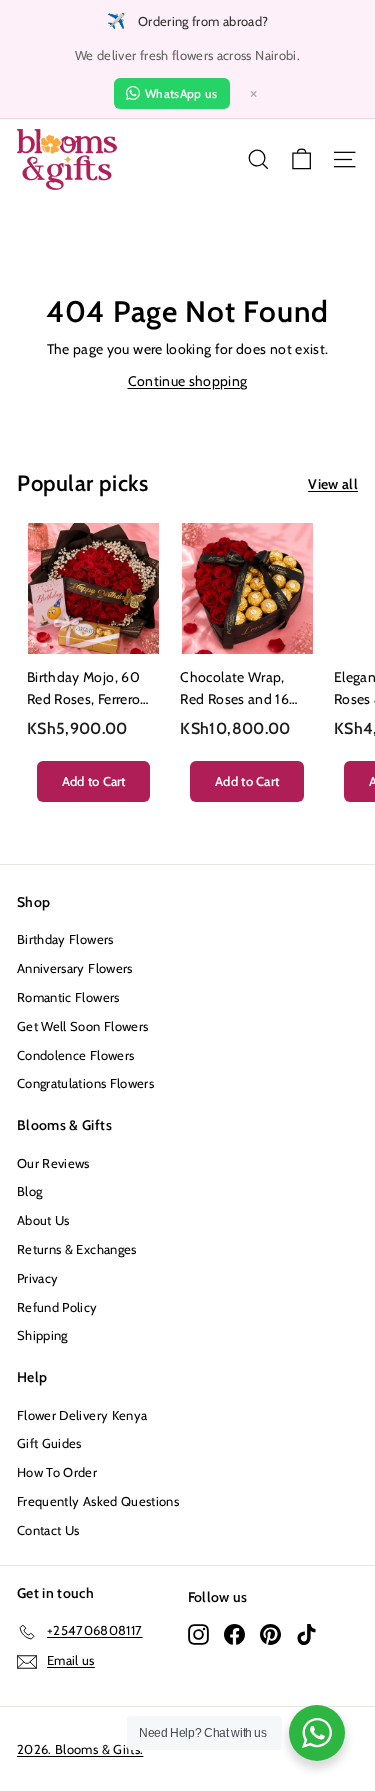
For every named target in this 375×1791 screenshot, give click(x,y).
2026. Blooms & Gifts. (80, 1749)
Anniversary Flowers (75, 968)
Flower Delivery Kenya (82, 1415)
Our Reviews (53, 1163)
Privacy (37, 1278)
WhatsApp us (181, 93)
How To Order (57, 1472)
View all (333, 484)
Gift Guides (49, 1443)
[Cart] (301, 159)
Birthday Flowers (65, 939)
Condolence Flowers (75, 1055)
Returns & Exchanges (77, 1249)
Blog (29, 1191)
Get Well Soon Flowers (82, 1026)
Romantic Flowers (68, 997)
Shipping (42, 1335)
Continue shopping (188, 381)
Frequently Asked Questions (98, 1501)
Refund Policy (57, 1307)
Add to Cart (94, 781)
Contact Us (48, 1530)
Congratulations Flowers (85, 1083)
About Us (43, 1220)
